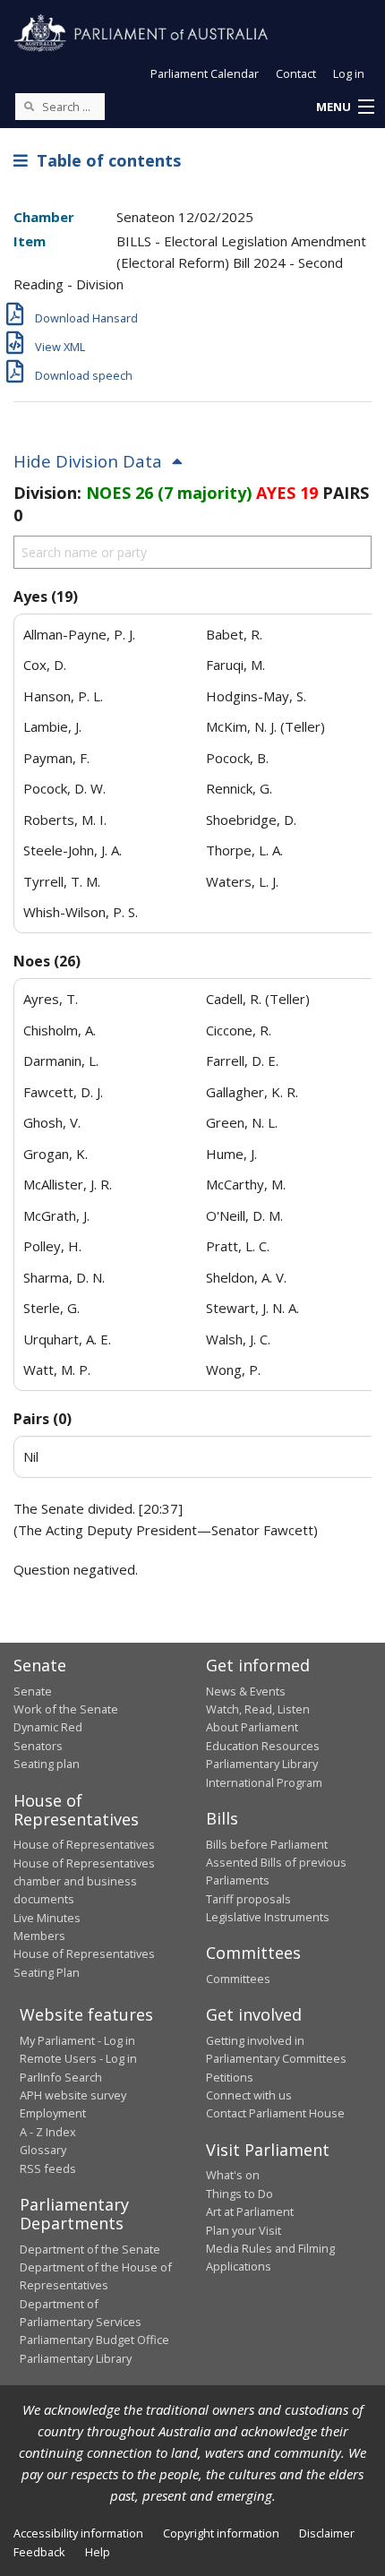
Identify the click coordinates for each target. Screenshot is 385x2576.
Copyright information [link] (221, 2533)
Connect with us (249, 2095)
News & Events (246, 1691)
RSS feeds (48, 2168)
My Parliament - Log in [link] (77, 2040)
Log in (349, 73)
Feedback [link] (39, 2552)
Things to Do (240, 2194)
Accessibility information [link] (78, 2533)
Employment (53, 2113)
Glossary (43, 2150)
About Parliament (252, 1727)
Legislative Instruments (268, 1917)
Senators (38, 1746)
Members (39, 1936)
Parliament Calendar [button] (205, 73)
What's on (233, 2175)
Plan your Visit (244, 2230)
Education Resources (263, 1746)
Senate (33, 1691)
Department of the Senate (90, 2249)
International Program (264, 1782)
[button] (345, 107)
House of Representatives (84, 1844)
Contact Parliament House (275, 2113)
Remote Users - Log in (78, 2058)
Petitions (230, 2077)
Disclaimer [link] (327, 2533)
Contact (296, 73)
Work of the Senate (66, 1709)
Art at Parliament (250, 2211)
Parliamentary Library (262, 1764)
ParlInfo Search (61, 2077)
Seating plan (47, 1764)
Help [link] (98, 2552)
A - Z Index (48, 2132)
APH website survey (73, 2095)
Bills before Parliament (267, 1844)
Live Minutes (47, 1918)
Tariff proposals (248, 1899)
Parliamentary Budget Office (94, 2340)
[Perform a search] (29, 106)
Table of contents (104, 160)
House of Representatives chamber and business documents (84, 1881)
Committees (238, 1979)
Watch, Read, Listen (258, 1709)
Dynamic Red (48, 1727)
